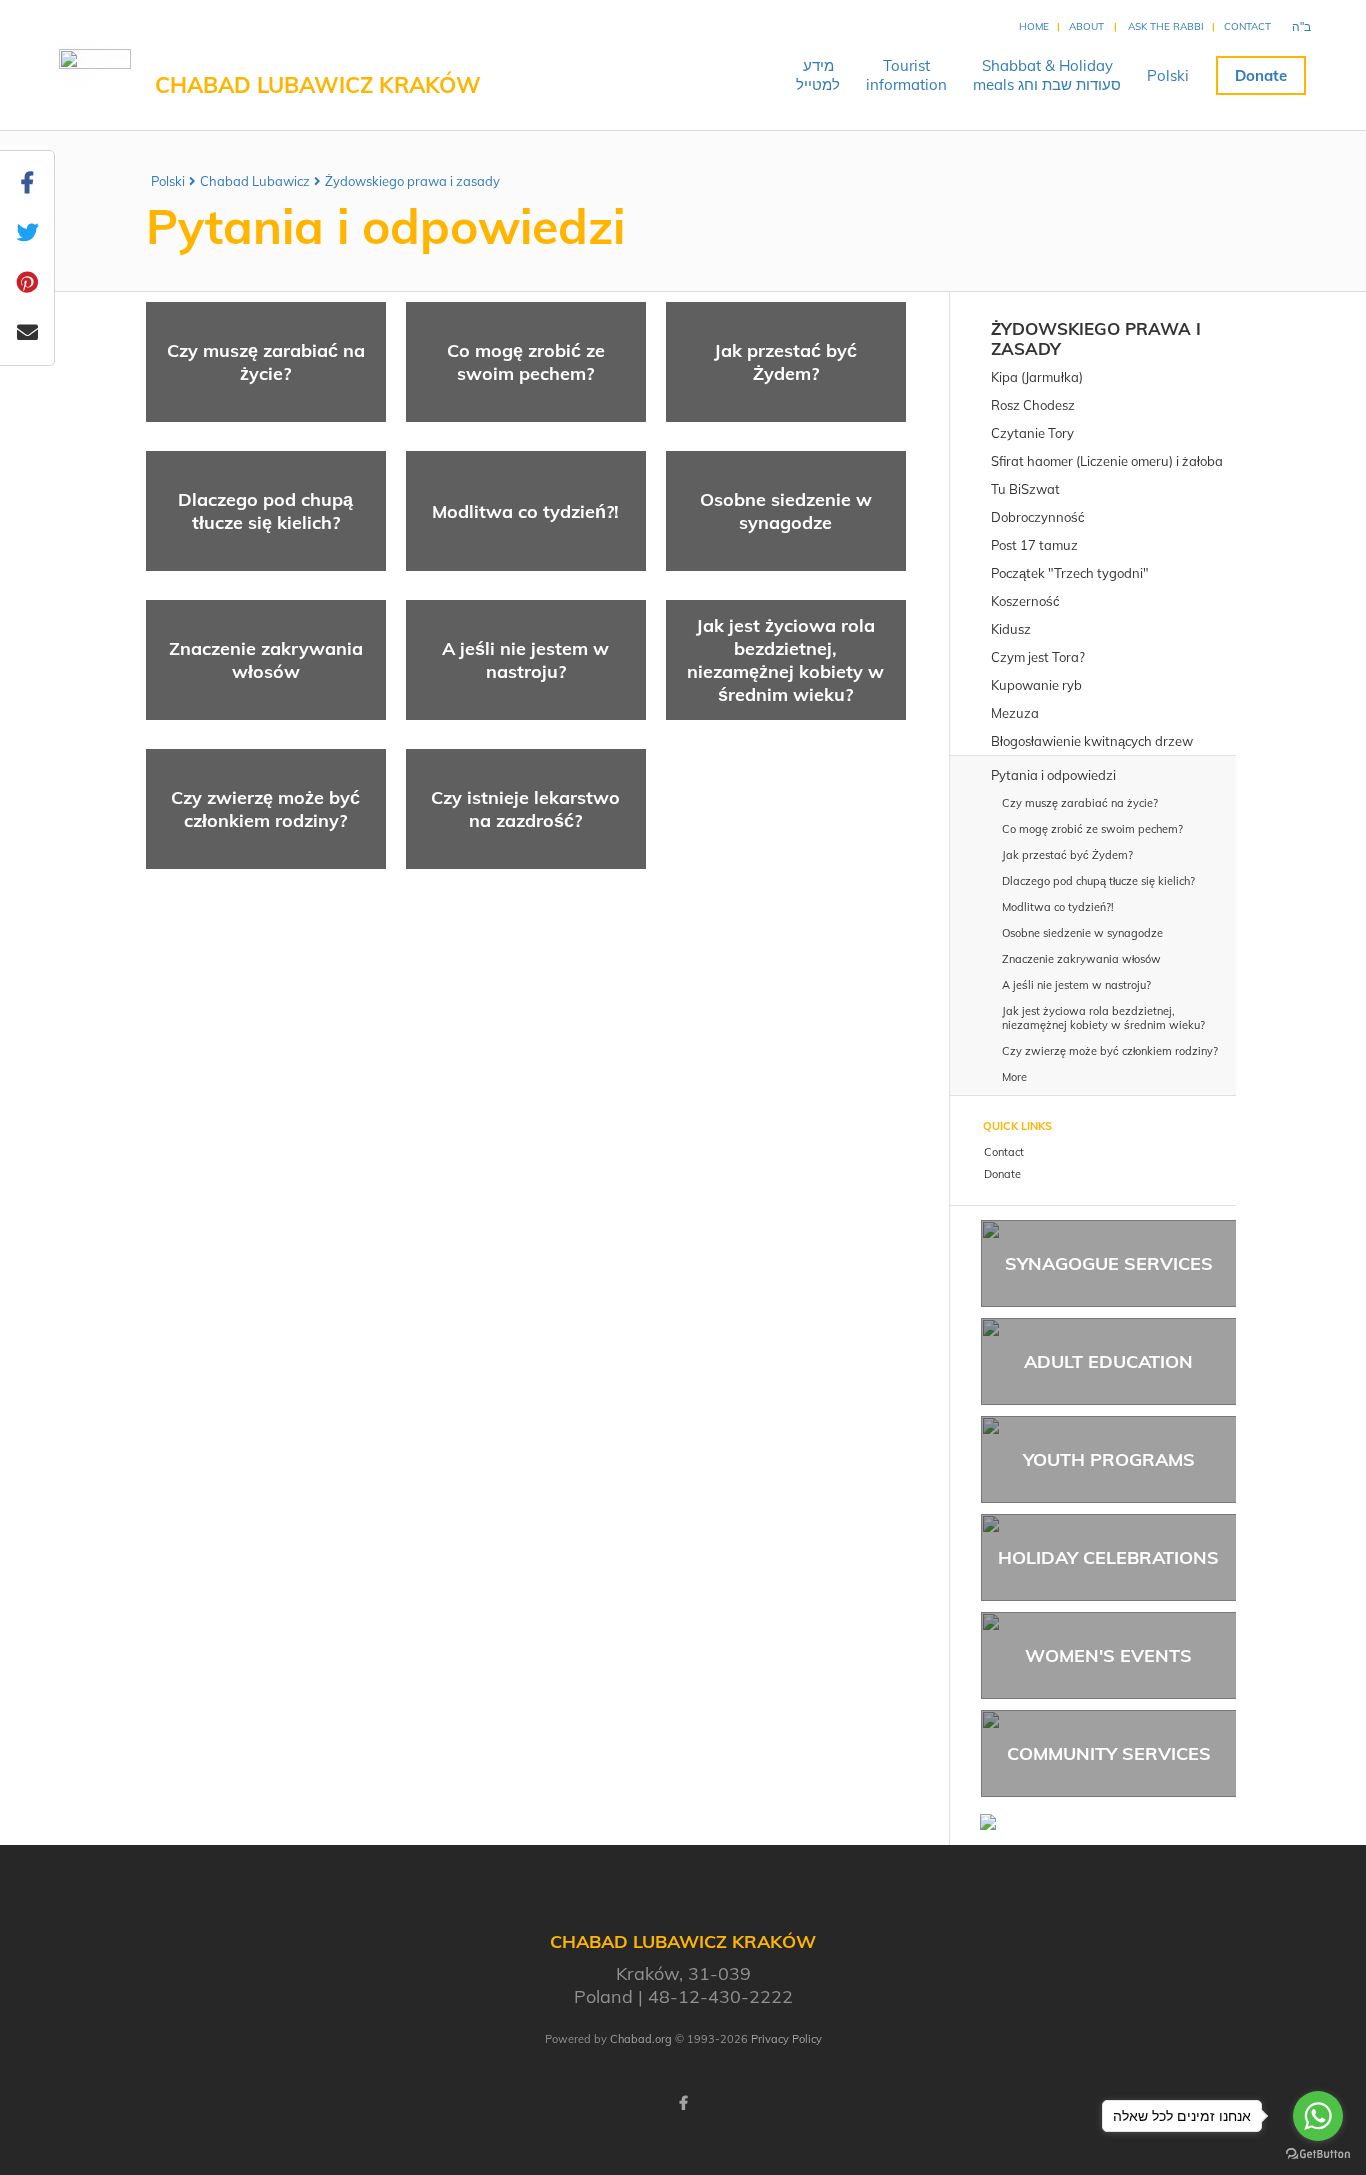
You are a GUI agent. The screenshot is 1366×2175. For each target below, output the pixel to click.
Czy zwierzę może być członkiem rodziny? (265, 809)
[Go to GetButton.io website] (1318, 2154)
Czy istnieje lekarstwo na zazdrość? (525, 809)
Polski (1168, 75)
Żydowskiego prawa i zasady (412, 181)
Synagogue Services (1109, 1263)
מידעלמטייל (818, 75)
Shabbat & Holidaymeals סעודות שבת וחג (1047, 75)
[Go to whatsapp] (1318, 2116)
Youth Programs (1109, 1459)
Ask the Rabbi (1166, 26)
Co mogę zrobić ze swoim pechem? (526, 362)
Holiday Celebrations (1108, 1557)
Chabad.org (641, 2039)
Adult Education (1108, 1361)
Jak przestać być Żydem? (785, 362)
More (1014, 1077)
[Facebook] (683, 2103)
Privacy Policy (786, 2039)
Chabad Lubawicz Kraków (318, 85)
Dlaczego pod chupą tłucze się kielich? (265, 511)
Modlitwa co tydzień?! (525, 511)
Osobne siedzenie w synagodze (786, 511)
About (1086, 26)
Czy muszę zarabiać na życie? (266, 362)
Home (1034, 26)
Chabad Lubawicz (255, 181)
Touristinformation (906, 75)
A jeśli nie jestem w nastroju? (525, 660)
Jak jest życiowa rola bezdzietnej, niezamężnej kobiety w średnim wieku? (785, 660)
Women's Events (1108, 1655)
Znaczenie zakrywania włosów (266, 660)
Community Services (1109, 1753)
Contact (1247, 26)
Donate (1261, 75)
